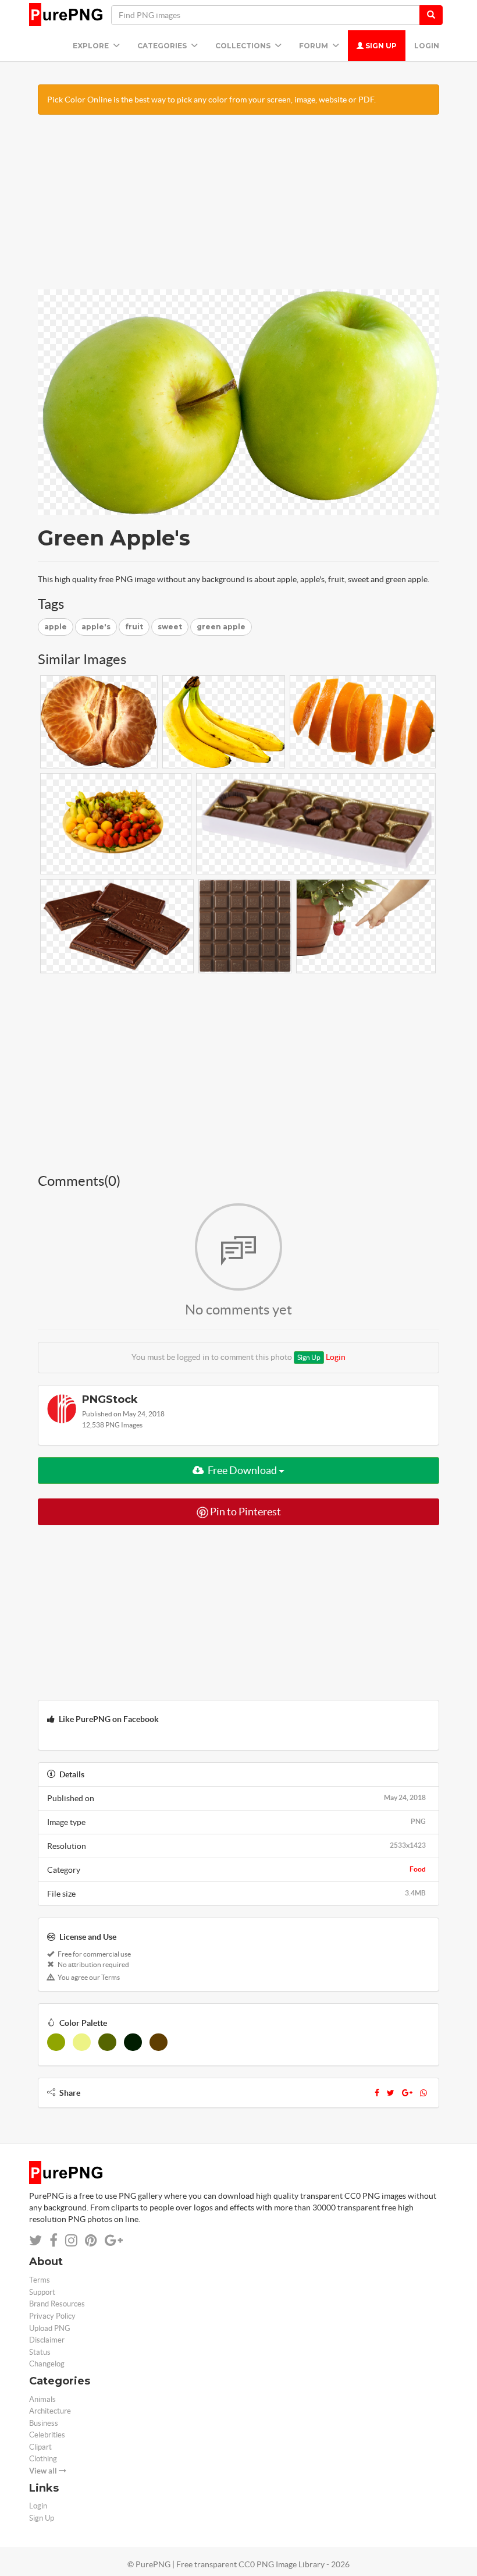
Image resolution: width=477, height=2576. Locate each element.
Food (418, 1869)
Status (40, 2352)
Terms (40, 2280)
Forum (314, 46)
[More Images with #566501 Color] (107, 2042)
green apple (221, 627)
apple (56, 627)
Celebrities (47, 2435)
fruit (134, 627)
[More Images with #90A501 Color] (56, 2042)
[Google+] (407, 2093)
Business (44, 2423)
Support (42, 2292)
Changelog (47, 2364)
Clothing (43, 2459)
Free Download (242, 1470)
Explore (92, 46)
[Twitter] (391, 2093)
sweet (170, 627)
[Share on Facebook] (54, 2240)
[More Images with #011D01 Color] (133, 2042)
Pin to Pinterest (245, 1512)
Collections (244, 46)
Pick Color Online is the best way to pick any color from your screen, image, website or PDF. (211, 100)
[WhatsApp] (423, 2093)
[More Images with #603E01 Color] (159, 2042)
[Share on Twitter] (35, 2240)
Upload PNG (50, 2328)
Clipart (40, 2447)
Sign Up (380, 46)
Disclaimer (47, 2340)
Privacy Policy (52, 2316)
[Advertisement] (238, 208)
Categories (163, 46)
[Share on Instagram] (71, 2240)
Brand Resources (57, 2304)
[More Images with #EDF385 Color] (82, 2042)
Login (427, 46)
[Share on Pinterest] (91, 2240)
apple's (96, 627)
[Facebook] (377, 2093)
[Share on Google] (114, 2240)
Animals (42, 2399)
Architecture (50, 2411)
